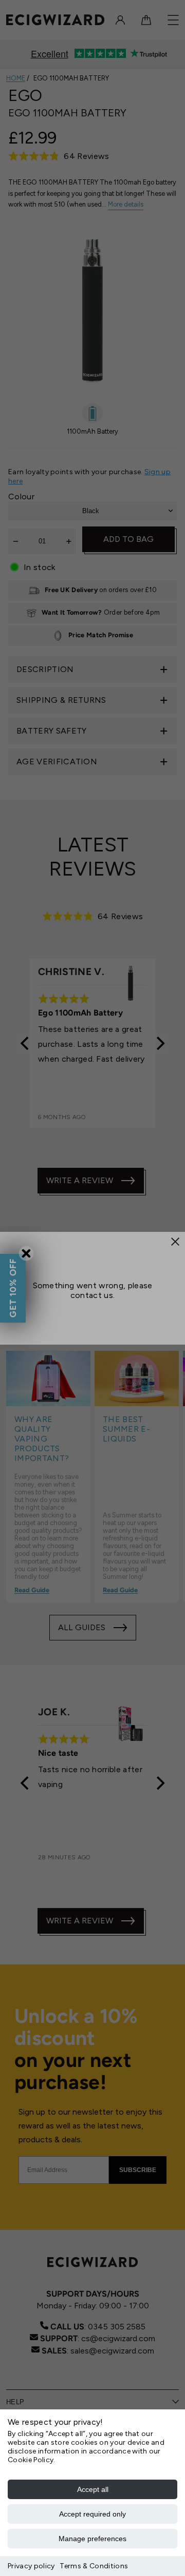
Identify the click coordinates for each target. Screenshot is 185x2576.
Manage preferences (92, 2539)
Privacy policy (31, 2566)
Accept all (93, 2489)
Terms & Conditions (94, 2566)
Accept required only (92, 2514)
